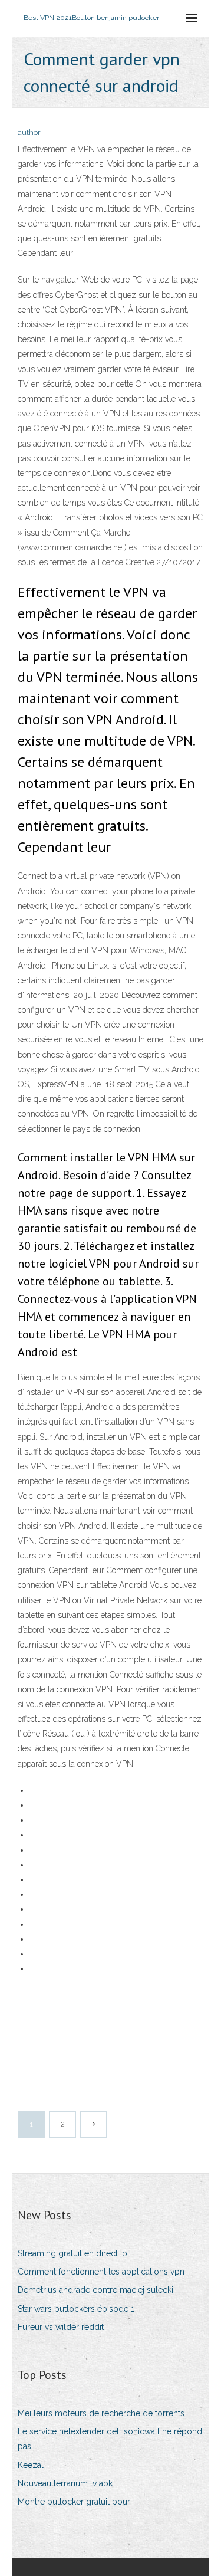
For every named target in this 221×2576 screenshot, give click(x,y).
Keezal (31, 2465)
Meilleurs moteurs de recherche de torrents (101, 2413)
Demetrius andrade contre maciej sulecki (95, 2290)
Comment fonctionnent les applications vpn (101, 2272)
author (29, 132)
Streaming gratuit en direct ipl (74, 2253)
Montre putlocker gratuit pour (74, 2502)
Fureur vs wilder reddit (61, 2327)
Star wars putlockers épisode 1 (76, 2309)
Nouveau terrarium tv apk (65, 2483)
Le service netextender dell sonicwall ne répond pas (110, 2439)
